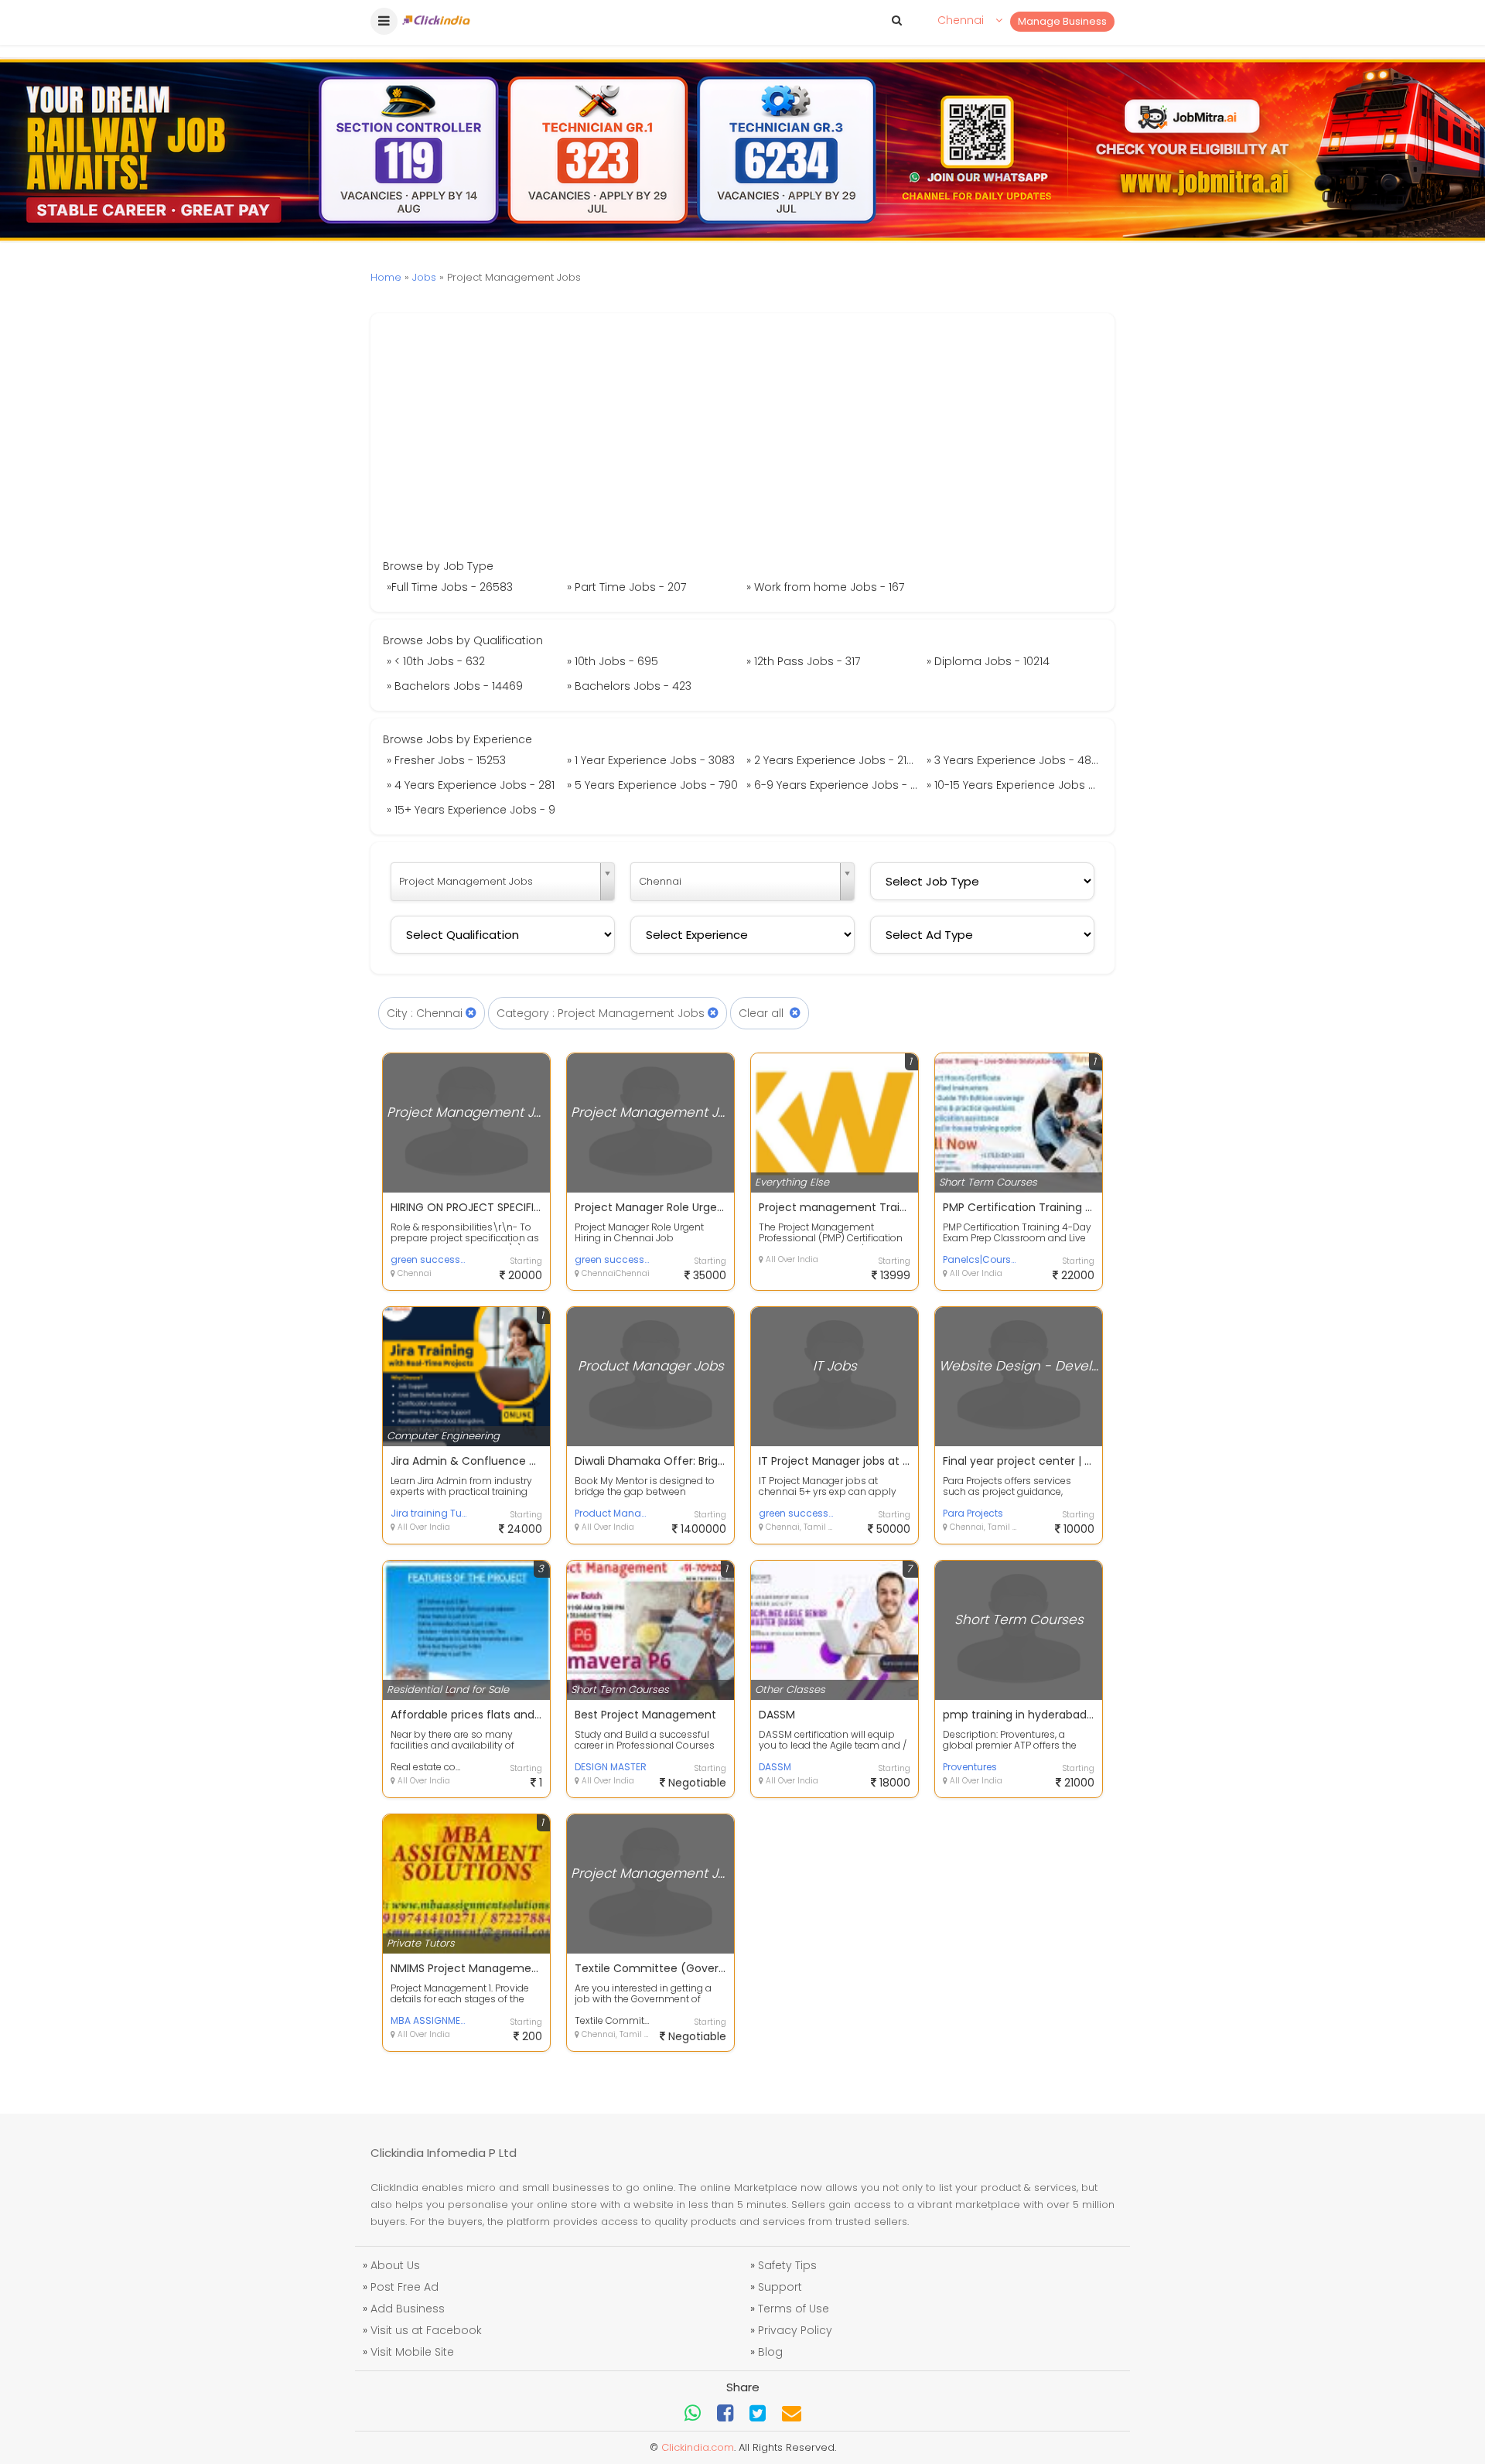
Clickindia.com (698, 2447)
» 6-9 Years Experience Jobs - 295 (835, 785)
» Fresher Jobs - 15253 (446, 760)
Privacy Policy (795, 2330)
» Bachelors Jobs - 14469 (455, 686)
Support (780, 2287)
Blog (770, 2352)
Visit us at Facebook (426, 2330)
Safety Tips (787, 2265)
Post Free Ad (405, 2287)
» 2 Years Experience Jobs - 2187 (833, 760)
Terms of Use (794, 2309)
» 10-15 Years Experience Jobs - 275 (1015, 785)
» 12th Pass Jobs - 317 (803, 661)
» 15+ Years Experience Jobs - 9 (471, 810)
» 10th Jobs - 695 (613, 661)
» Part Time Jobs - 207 (626, 587)
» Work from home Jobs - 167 (825, 587)
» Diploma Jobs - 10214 (988, 661)
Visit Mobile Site (412, 2352)
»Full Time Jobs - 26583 (450, 587)
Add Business (408, 2309)
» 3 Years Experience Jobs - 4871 (1013, 760)
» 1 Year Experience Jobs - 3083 (651, 760)
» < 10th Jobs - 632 (436, 661)
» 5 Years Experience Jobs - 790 (652, 785)
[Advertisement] (742, 442)
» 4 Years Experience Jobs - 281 (471, 785)
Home (386, 277)
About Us (395, 2265)
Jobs (424, 277)
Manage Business (1062, 21)
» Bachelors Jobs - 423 (629, 686)
